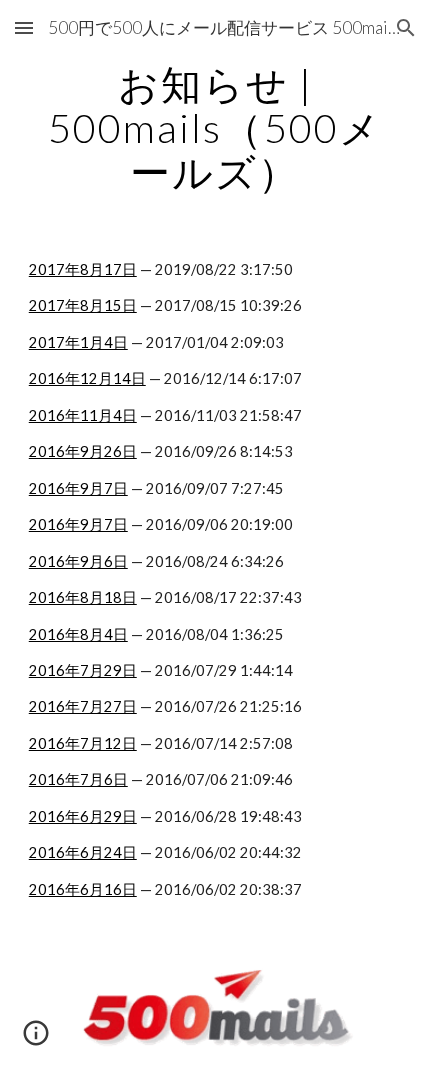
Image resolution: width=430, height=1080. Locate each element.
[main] (215, 128)
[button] (24, 27)
